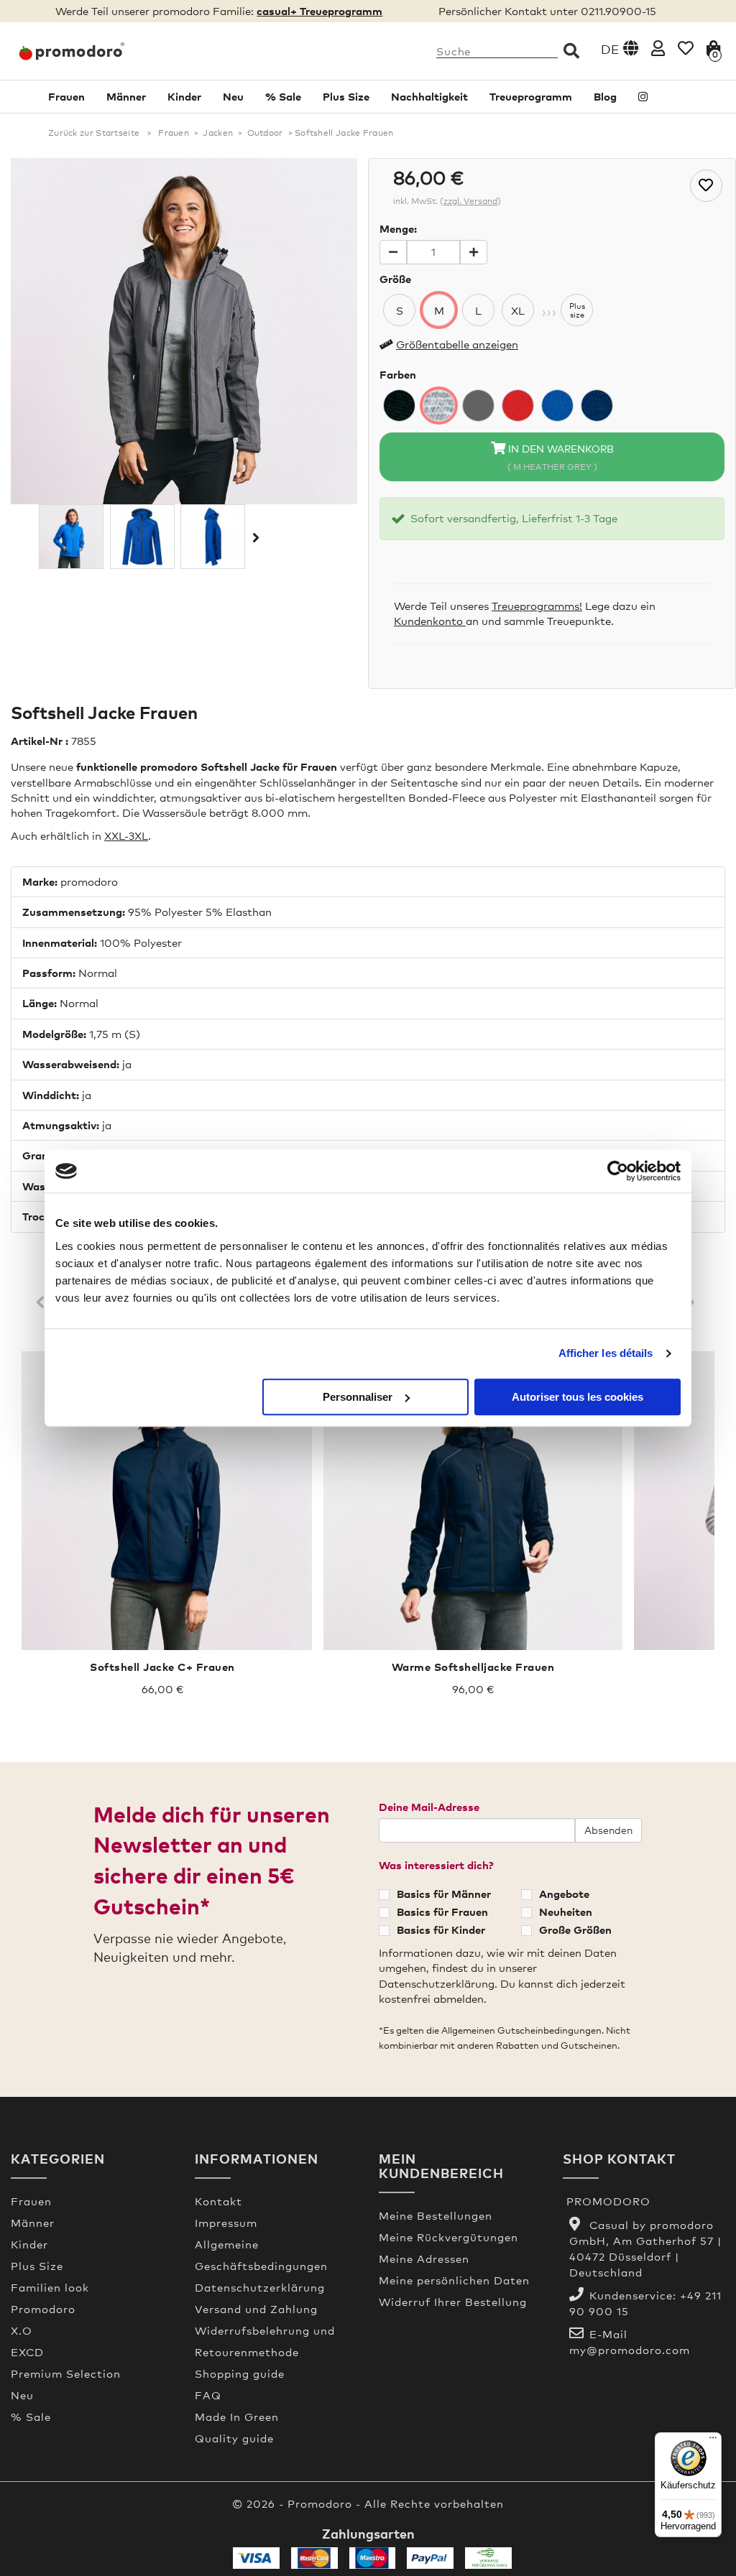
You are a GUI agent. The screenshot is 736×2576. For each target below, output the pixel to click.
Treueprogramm (531, 96)
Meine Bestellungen (436, 2215)
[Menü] (713, 2441)
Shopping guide (240, 2373)
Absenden (608, 1830)
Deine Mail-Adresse (429, 1807)
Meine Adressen (424, 2258)
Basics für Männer (444, 1894)
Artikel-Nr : (40, 741)
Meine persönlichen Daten (454, 2280)
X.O (22, 2330)
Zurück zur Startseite (94, 133)
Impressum (226, 2223)
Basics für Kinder (441, 1929)
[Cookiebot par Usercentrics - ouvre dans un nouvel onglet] (618, 1171)
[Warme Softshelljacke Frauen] (473, 1501)
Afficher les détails (606, 1353)
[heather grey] (439, 406)
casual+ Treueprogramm (319, 11)
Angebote (564, 1894)
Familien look (50, 2287)
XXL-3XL (126, 835)
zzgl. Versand (470, 201)
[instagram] (643, 97)
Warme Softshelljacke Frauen (473, 1667)
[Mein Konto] (658, 48)
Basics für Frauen (442, 1912)
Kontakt (218, 2201)
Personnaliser (358, 1397)
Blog (605, 96)
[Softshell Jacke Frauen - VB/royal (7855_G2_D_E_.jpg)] (213, 537)
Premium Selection (66, 2373)
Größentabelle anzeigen (457, 344)
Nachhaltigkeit (429, 96)
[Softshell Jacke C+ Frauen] (162, 1501)
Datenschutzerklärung (260, 2287)
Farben (398, 374)
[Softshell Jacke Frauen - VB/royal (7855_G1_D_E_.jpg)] (142, 537)
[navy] (597, 406)
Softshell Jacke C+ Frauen (162, 1667)
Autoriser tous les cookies (578, 1397)
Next (693, 1303)
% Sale (283, 96)
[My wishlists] (686, 48)
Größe (395, 279)
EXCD (27, 2352)
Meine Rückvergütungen (448, 2237)
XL (518, 310)
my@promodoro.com (630, 2350)
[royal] (557, 406)
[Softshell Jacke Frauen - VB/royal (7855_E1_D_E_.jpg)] (71, 537)
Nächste (254, 537)
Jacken (218, 133)
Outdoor (265, 133)
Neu (233, 96)
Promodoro (43, 2309)
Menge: (398, 228)
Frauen (66, 96)
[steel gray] (478, 406)
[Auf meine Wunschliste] (706, 186)
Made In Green (237, 2417)
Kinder (184, 96)
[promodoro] (92, 51)
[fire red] (518, 406)
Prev (43, 1303)
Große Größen (575, 1929)
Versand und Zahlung (256, 2309)
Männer (126, 96)
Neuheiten (566, 1912)
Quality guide (234, 2438)
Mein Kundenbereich (441, 2165)
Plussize (577, 310)
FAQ (208, 2395)
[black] (399, 406)
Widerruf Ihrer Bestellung (453, 2302)
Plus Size (346, 96)
